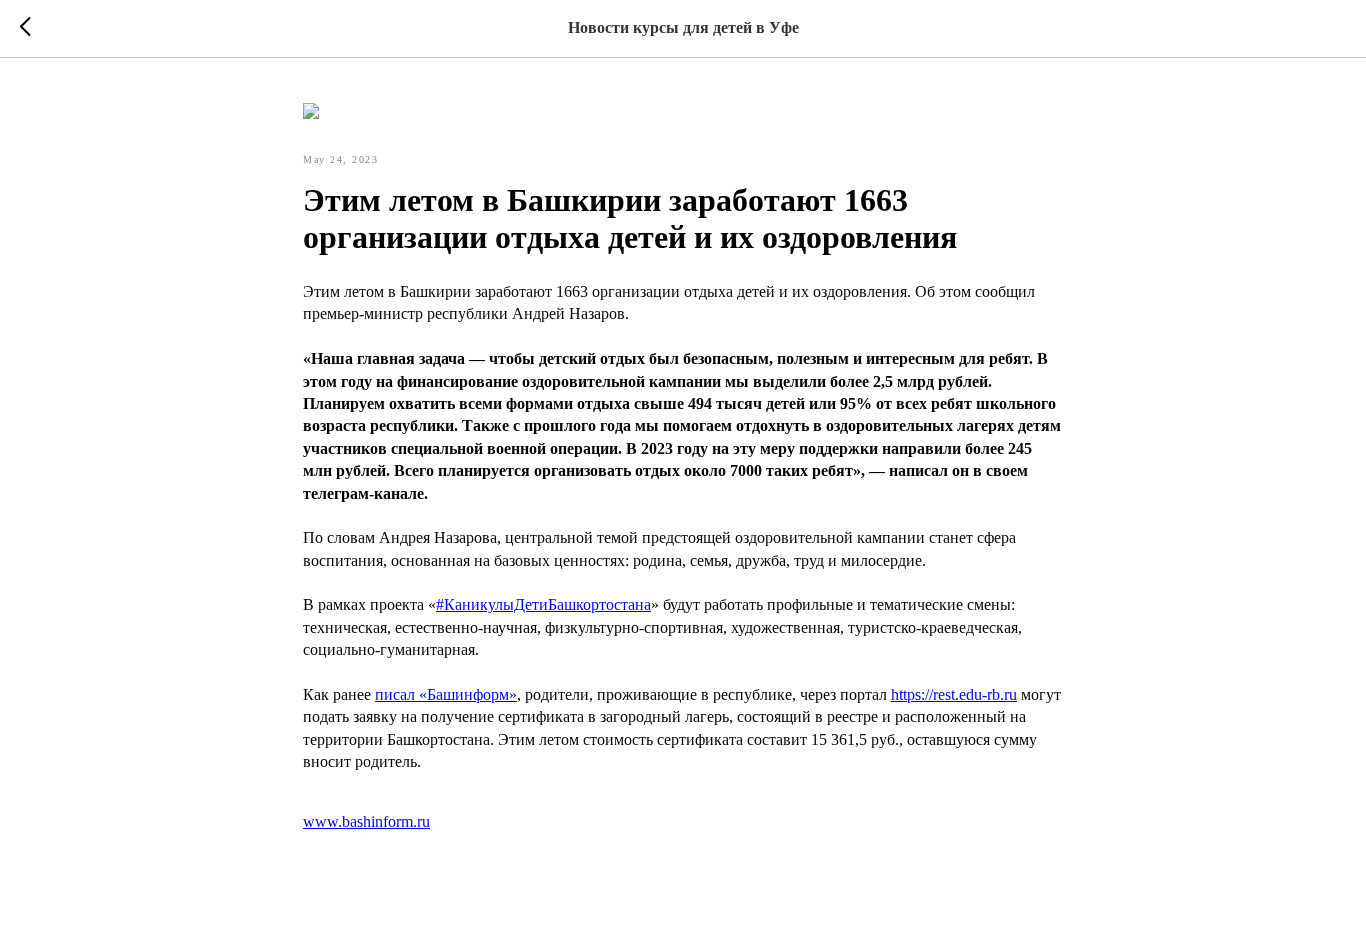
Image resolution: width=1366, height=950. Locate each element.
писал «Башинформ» (446, 694)
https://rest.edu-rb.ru (954, 694)
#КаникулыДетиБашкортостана (543, 604)
